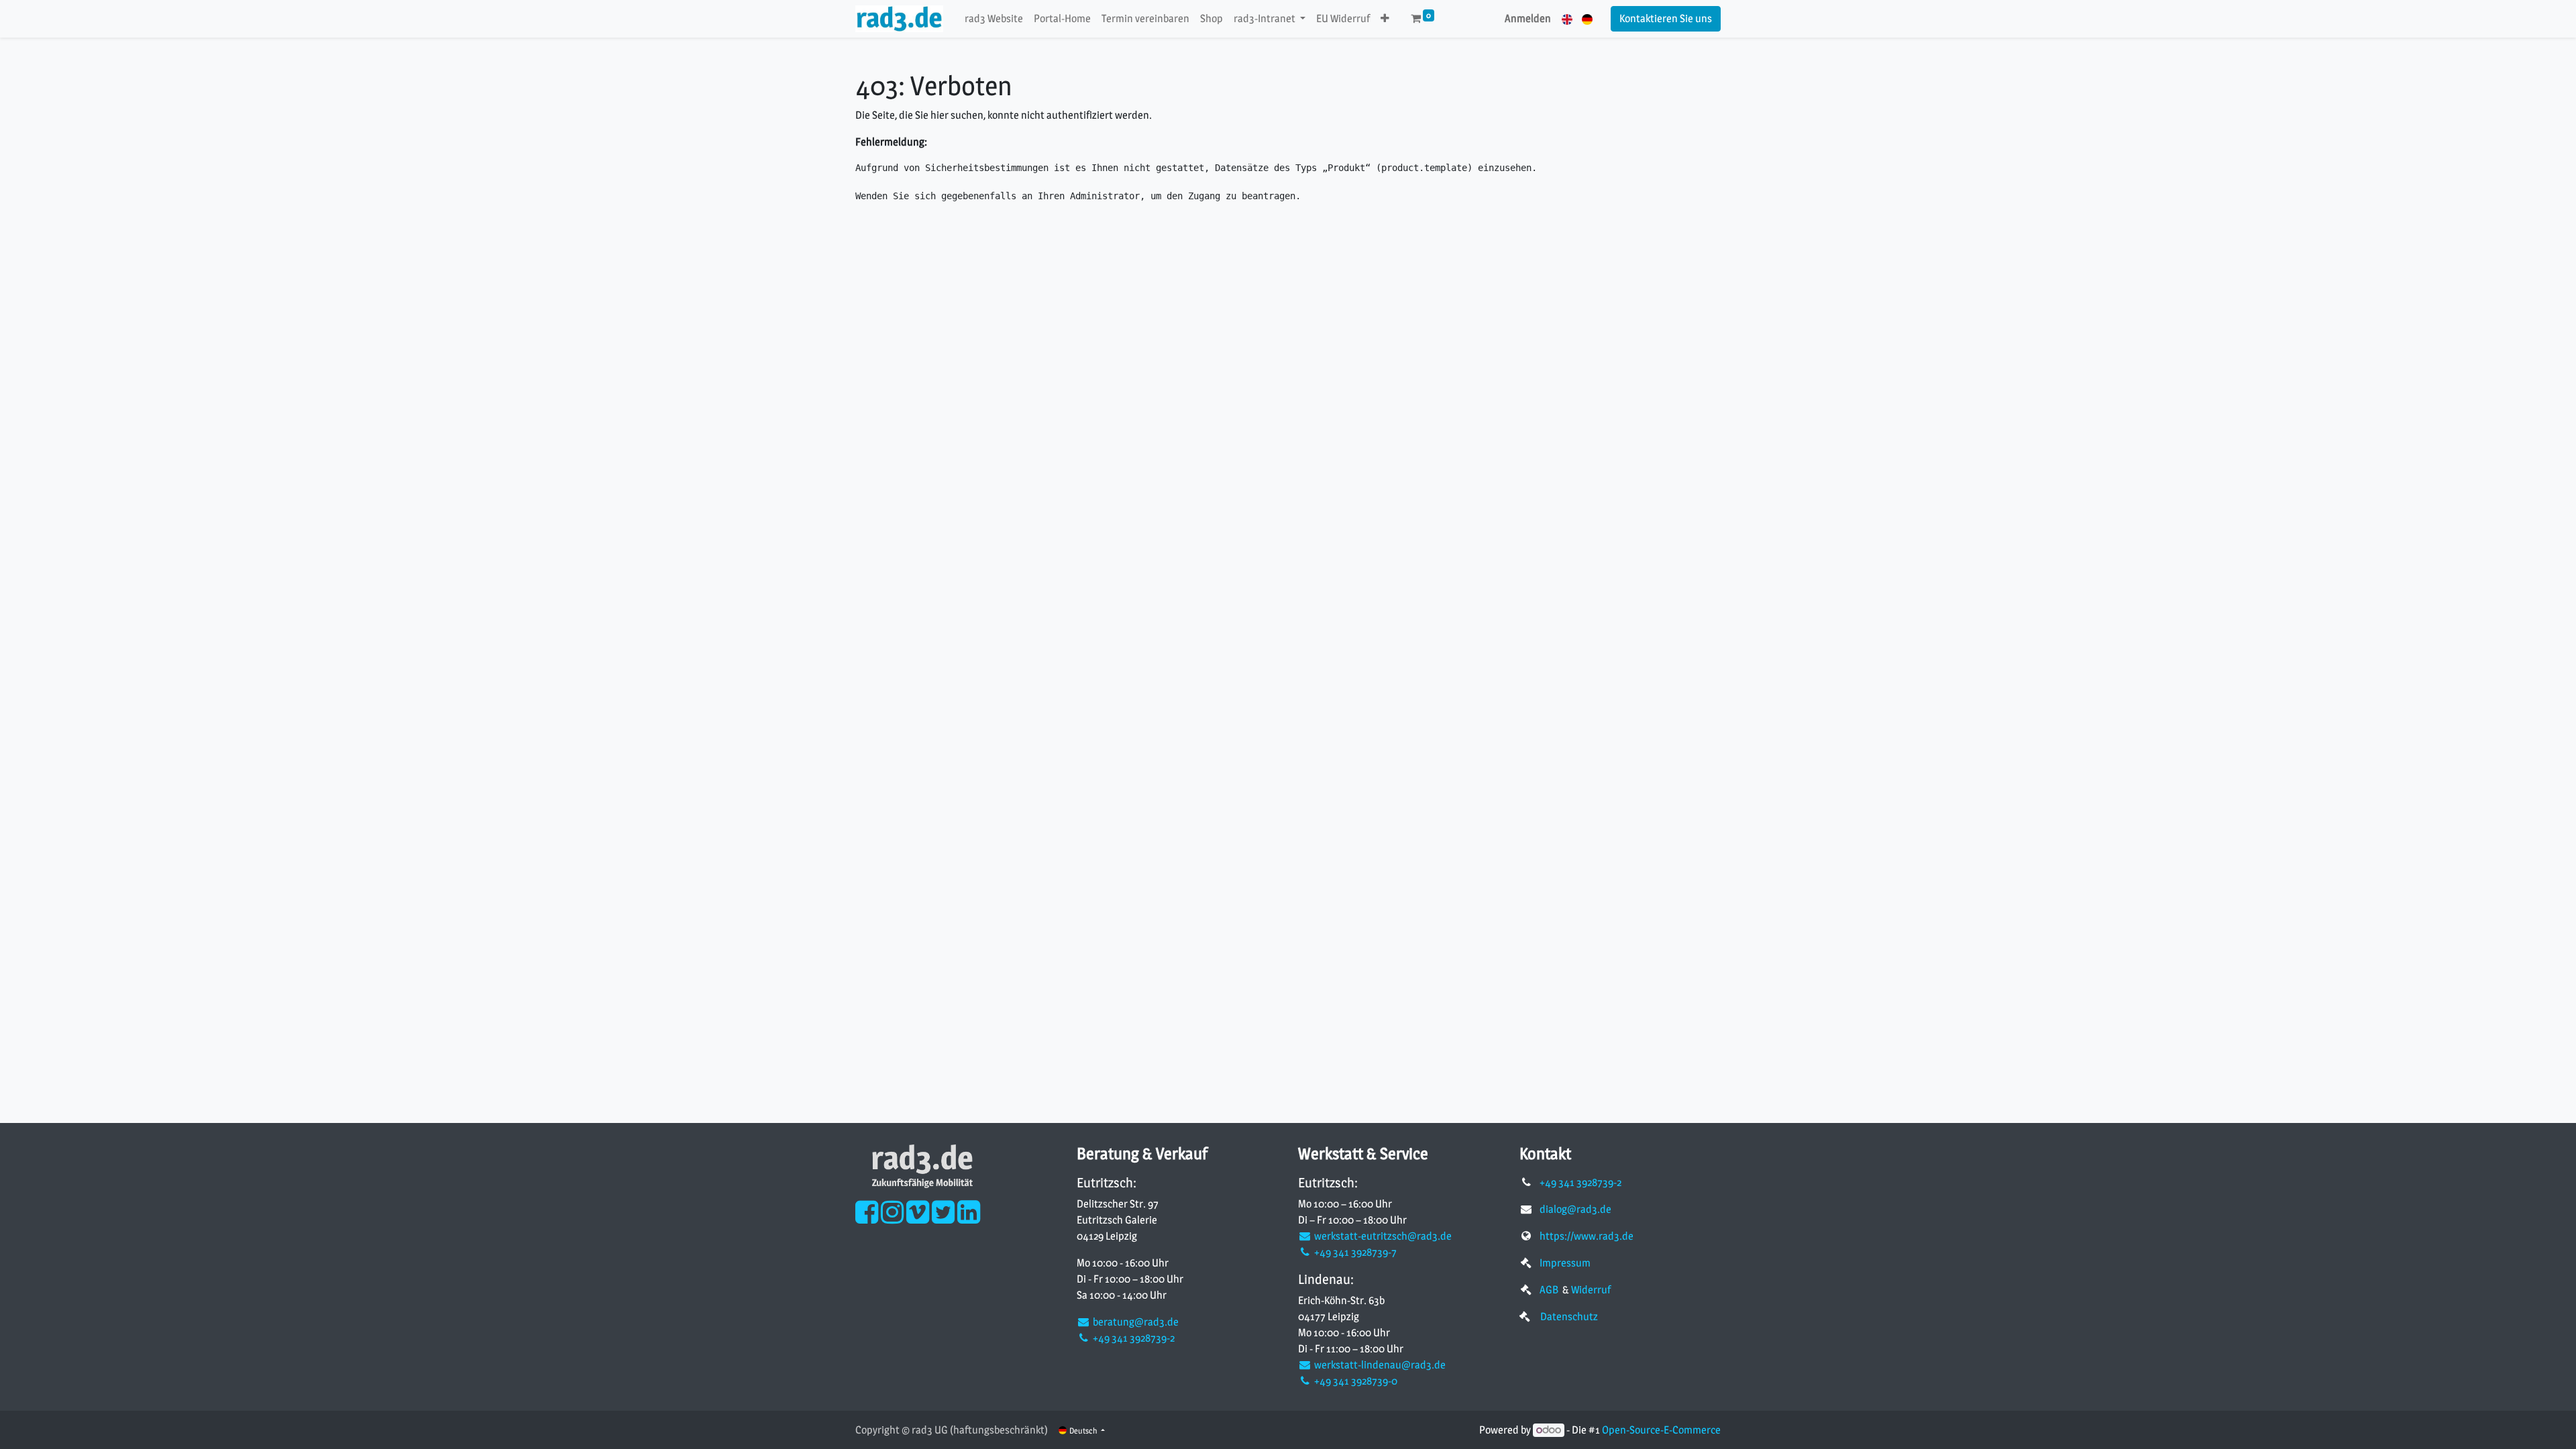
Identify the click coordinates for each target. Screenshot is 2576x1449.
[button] (1385, 19)
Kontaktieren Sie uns (1666, 18)
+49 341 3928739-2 (1133, 1338)
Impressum (1565, 1263)
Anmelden (1528, 18)
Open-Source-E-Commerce (1661, 1430)
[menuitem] (994, 19)
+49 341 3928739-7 (1354, 1252)
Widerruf (1591, 1290)
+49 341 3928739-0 (1355, 1381)
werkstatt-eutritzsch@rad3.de (1382, 1236)
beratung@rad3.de (1135, 1322)
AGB (1550, 1290)
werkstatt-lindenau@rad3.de (1379, 1365)
